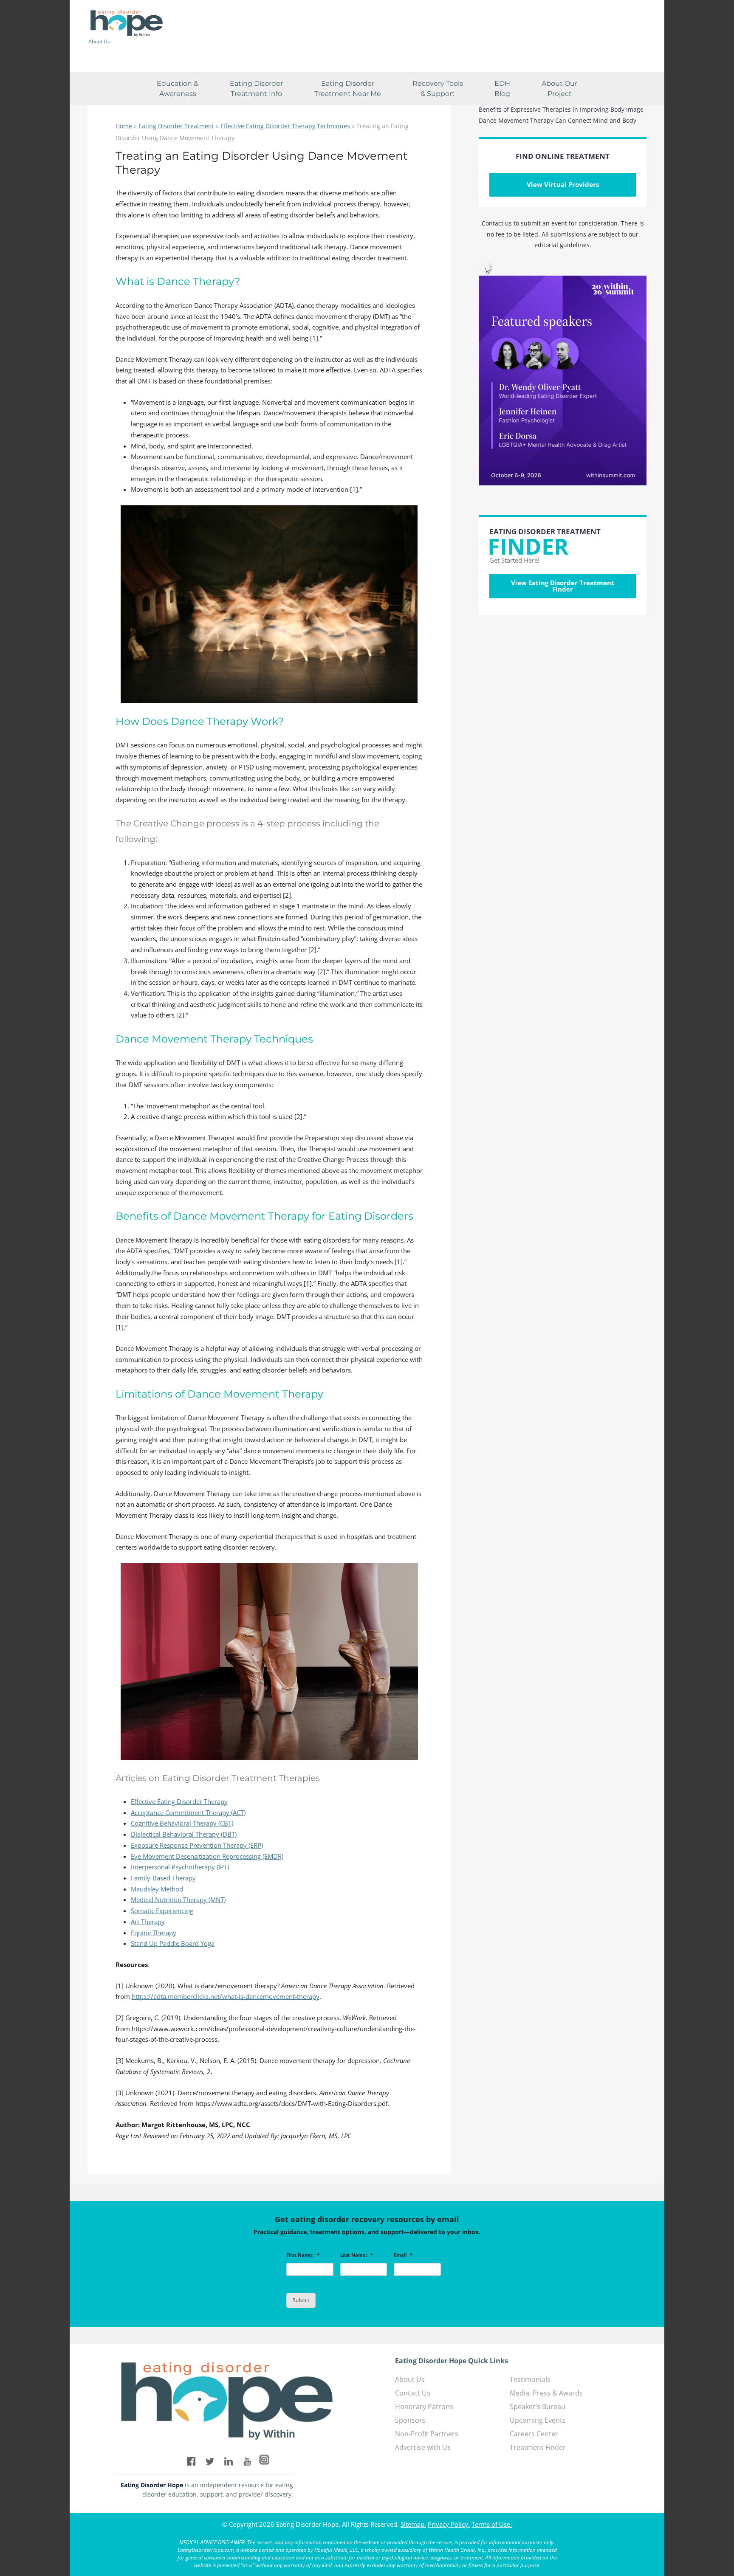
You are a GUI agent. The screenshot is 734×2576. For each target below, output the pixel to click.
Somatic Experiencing (162, 1911)
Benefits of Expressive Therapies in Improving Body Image (561, 109)
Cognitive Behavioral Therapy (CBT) (182, 1823)
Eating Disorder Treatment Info (256, 89)
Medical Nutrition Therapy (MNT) (178, 1900)
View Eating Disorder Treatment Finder (563, 586)
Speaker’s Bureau (538, 2407)
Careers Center (534, 2434)
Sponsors (410, 2420)
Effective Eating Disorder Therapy (179, 1801)
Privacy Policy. (449, 2524)
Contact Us (413, 2393)
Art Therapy (148, 1922)
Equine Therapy (154, 1933)
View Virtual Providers (563, 184)
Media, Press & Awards (546, 2393)
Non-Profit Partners (427, 2434)
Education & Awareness (178, 89)
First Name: (303, 2255)
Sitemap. (413, 2524)
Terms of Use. (492, 2524)
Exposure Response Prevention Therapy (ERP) (197, 1845)
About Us (99, 42)
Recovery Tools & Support (438, 89)
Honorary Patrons (424, 2407)
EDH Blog (502, 89)
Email (403, 2255)
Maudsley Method (157, 1889)
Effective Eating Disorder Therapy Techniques (285, 126)
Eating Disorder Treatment (176, 126)
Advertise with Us (423, 2447)
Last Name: (357, 2255)
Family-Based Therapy (163, 1878)
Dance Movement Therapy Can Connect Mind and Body (558, 120)
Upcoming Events (538, 2420)
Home (124, 126)
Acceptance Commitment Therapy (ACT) (188, 1812)
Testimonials (530, 2379)
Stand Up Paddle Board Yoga (173, 1943)
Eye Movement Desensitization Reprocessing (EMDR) (207, 1856)
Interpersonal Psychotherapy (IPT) (180, 1867)
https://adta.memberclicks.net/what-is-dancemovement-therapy (226, 1996)
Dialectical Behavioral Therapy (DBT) (184, 1834)
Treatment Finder (538, 2447)
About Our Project (559, 89)
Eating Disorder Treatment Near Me (348, 89)
